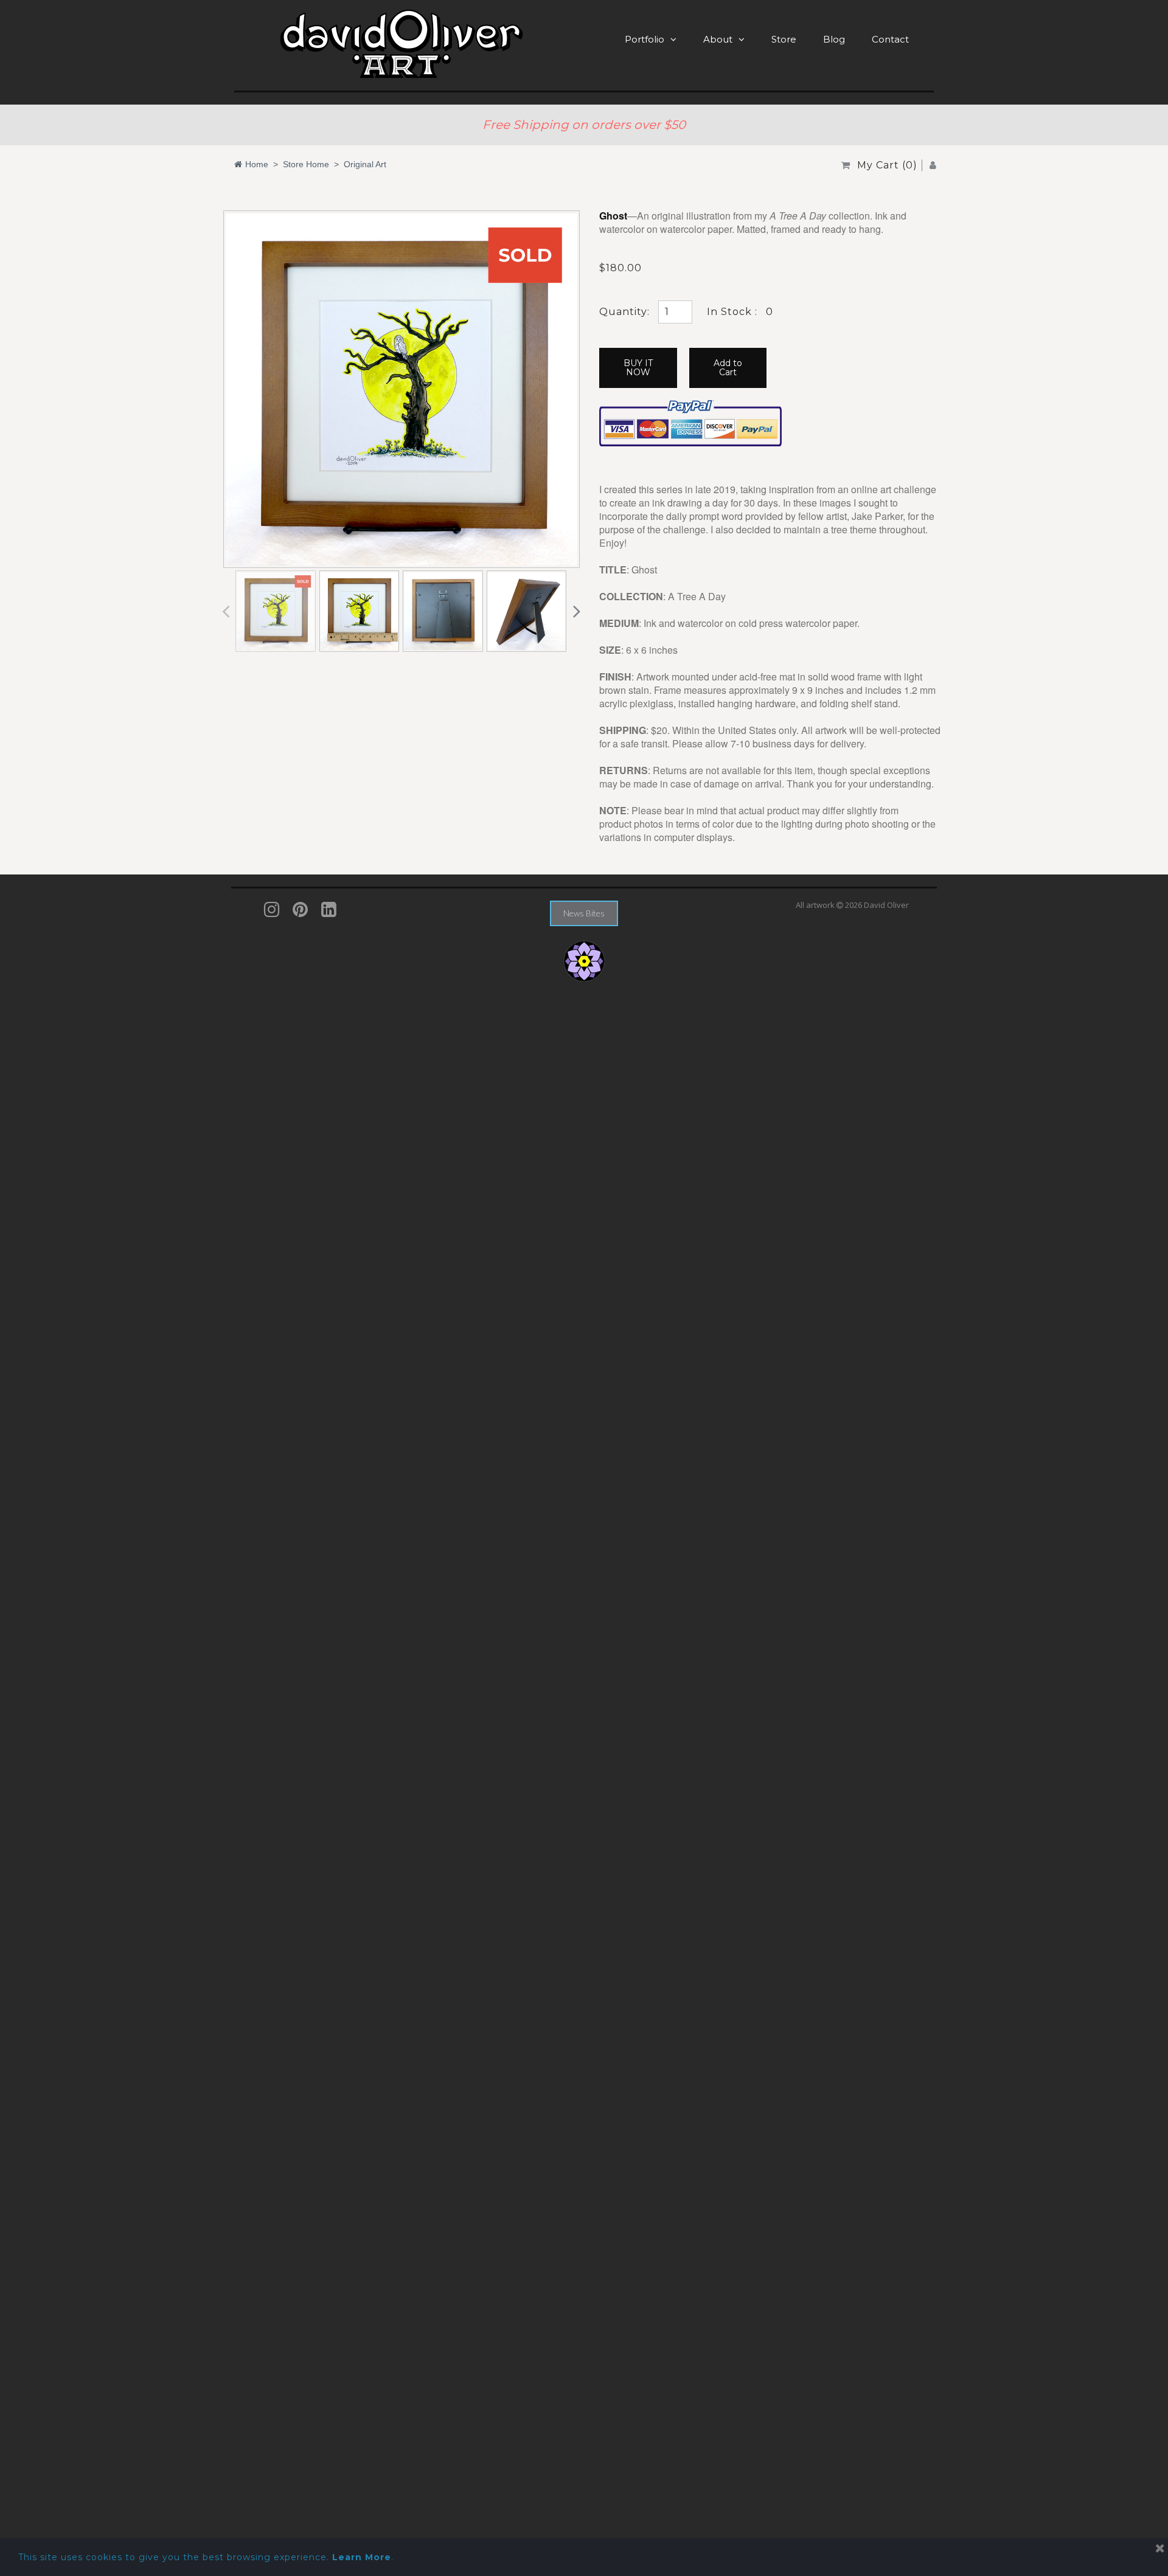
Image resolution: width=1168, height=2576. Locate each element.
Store (784, 39)
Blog (834, 39)
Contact (890, 39)
